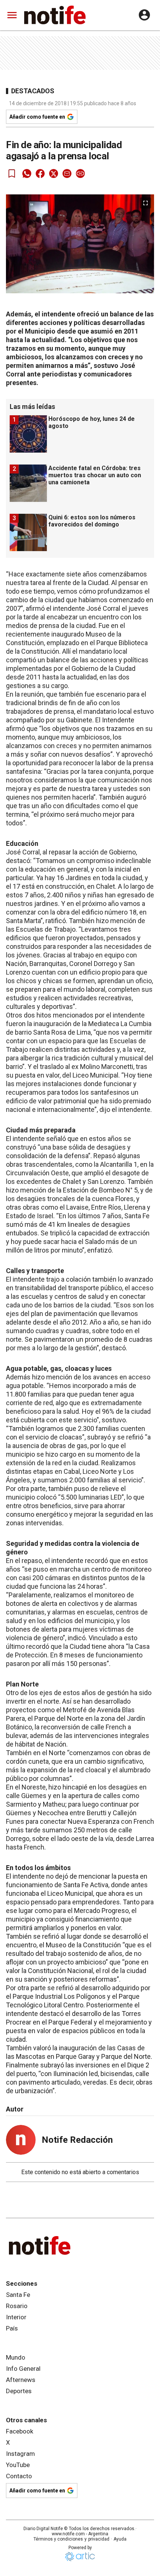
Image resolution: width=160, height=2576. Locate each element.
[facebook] (40, 173)
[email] (67, 173)
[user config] (144, 15)
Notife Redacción (77, 2140)
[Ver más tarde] (12, 173)
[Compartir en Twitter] (54, 173)
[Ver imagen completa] (145, 203)
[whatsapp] (27, 173)
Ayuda (120, 2539)
